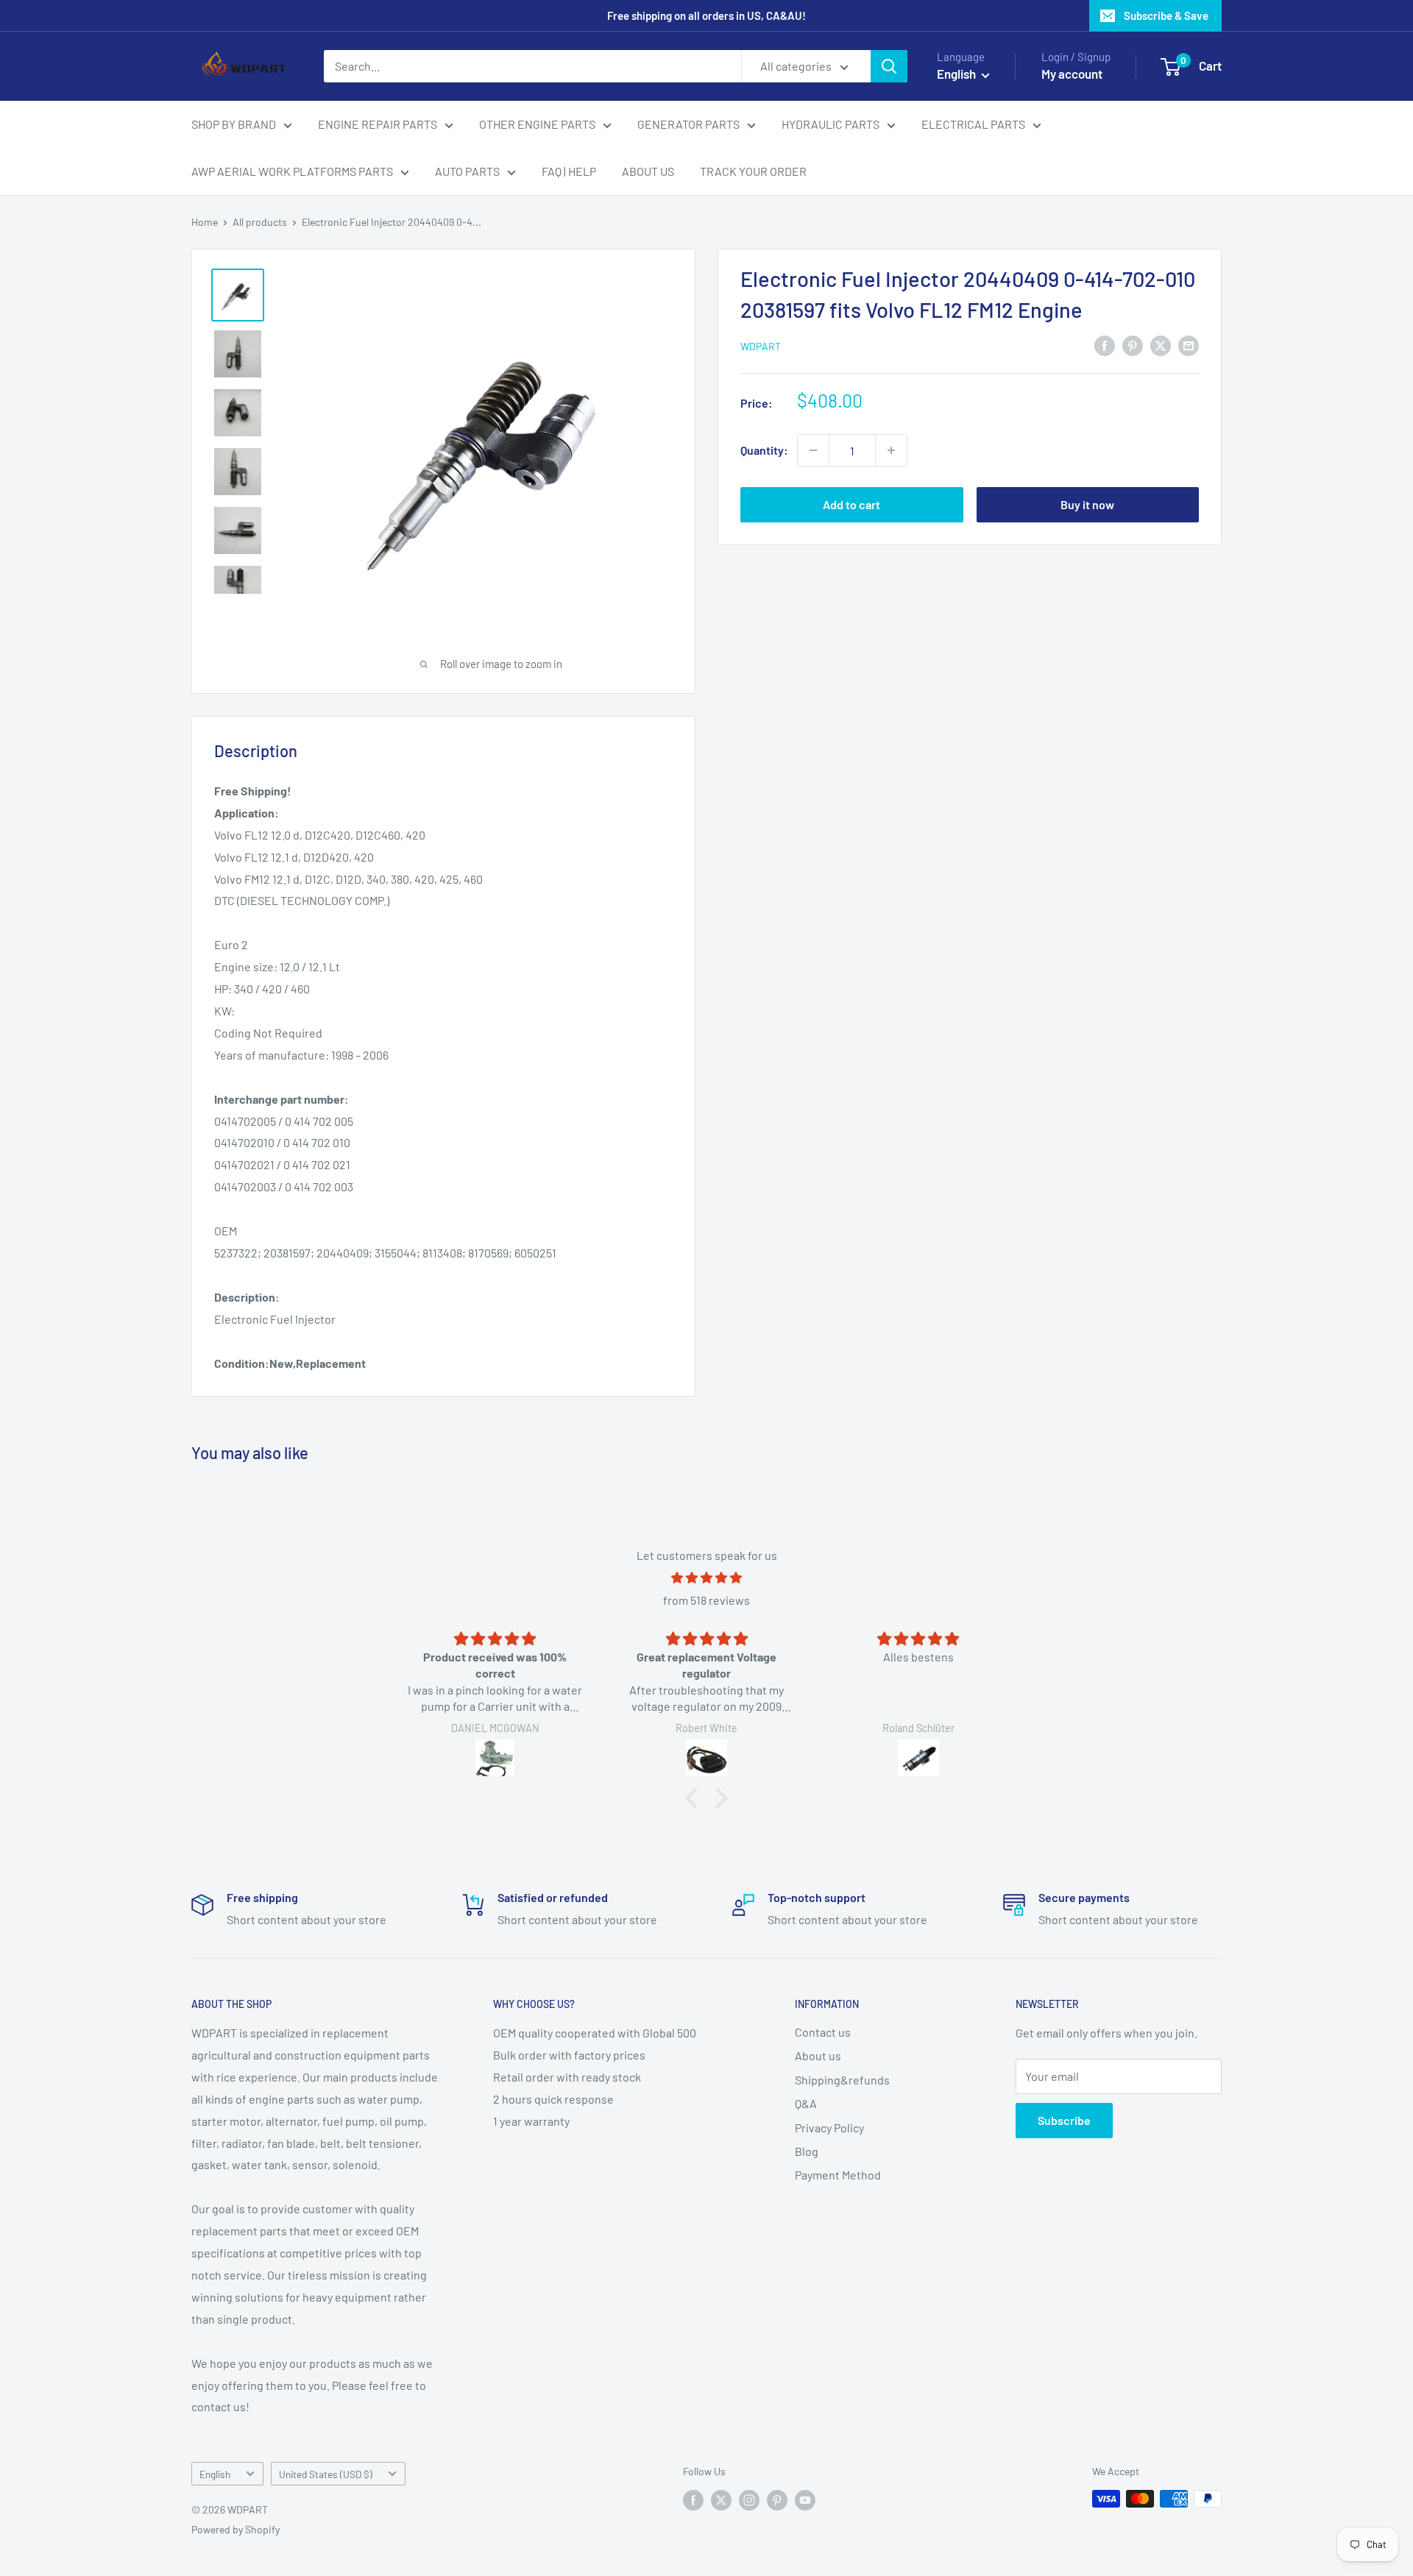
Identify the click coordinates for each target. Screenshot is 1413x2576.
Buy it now (1087, 504)
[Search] (889, 66)
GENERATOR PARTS (688, 124)
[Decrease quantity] (813, 450)
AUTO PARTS (467, 171)
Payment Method (838, 2175)
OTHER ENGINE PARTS (537, 124)
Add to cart (851, 504)
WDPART (761, 346)
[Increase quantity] (891, 450)
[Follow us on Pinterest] (777, 2500)
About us (818, 2055)
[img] (706, 1578)
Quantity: (764, 450)
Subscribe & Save (1166, 15)
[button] (695, 1798)
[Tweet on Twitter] (1161, 345)
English (215, 2474)
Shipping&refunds (842, 2080)
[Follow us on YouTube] (805, 2500)
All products (260, 222)
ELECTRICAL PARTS (973, 124)
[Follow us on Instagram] (749, 2500)
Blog (807, 2151)
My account (1072, 74)
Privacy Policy (829, 2128)
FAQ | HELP (569, 171)
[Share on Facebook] (1105, 345)
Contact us (823, 2032)
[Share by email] (1189, 345)
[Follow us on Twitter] (721, 2500)
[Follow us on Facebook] (693, 2500)
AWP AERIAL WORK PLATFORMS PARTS (292, 171)
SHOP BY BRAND (234, 124)
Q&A (806, 2103)
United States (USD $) (326, 2474)
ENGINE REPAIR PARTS (378, 124)
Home (205, 222)
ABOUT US (648, 171)
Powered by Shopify (235, 2529)
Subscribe (1064, 2120)
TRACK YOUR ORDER (753, 171)
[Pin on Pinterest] (1133, 345)
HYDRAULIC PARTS (831, 124)
